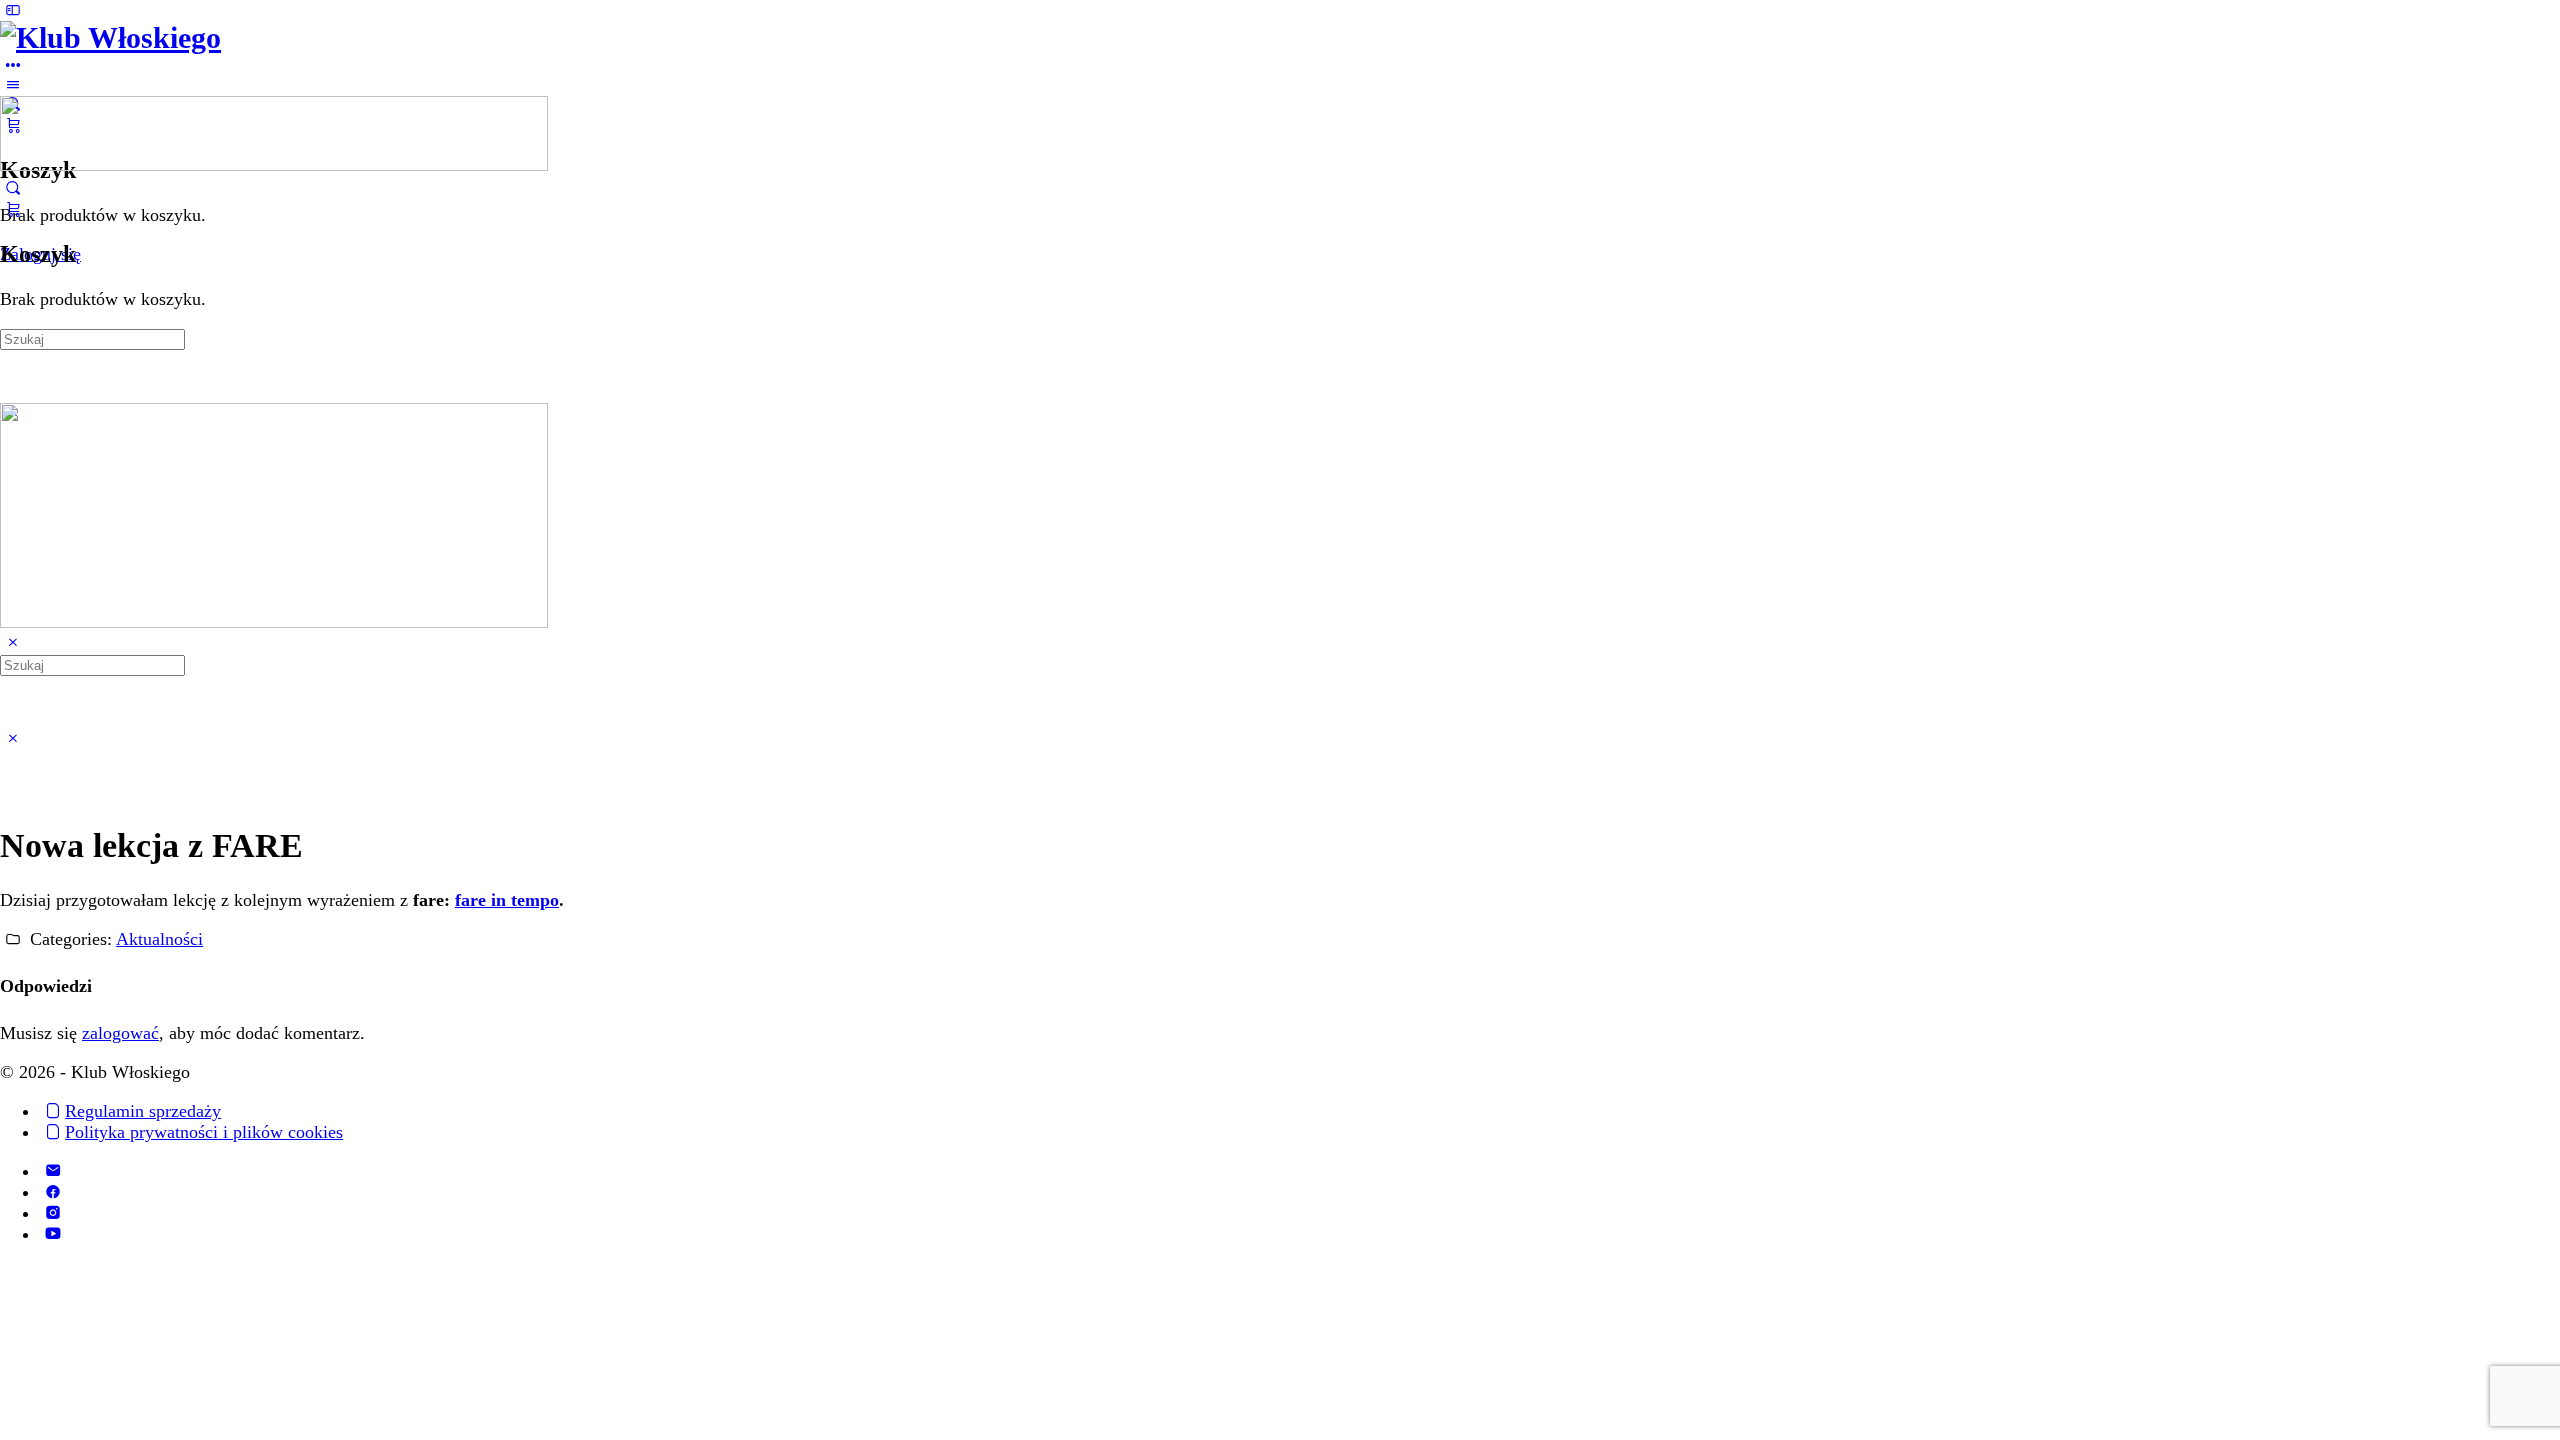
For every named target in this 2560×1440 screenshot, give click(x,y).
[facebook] (52, 1192)
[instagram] (52, 1213)
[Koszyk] (12, 209)
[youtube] (52, 1234)
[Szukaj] (12, 188)
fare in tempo (507, 900)
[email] (52, 1171)
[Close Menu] (12, 643)
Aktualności (159, 939)
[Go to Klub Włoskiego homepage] (110, 37)
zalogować (120, 1033)
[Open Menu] (12, 85)
